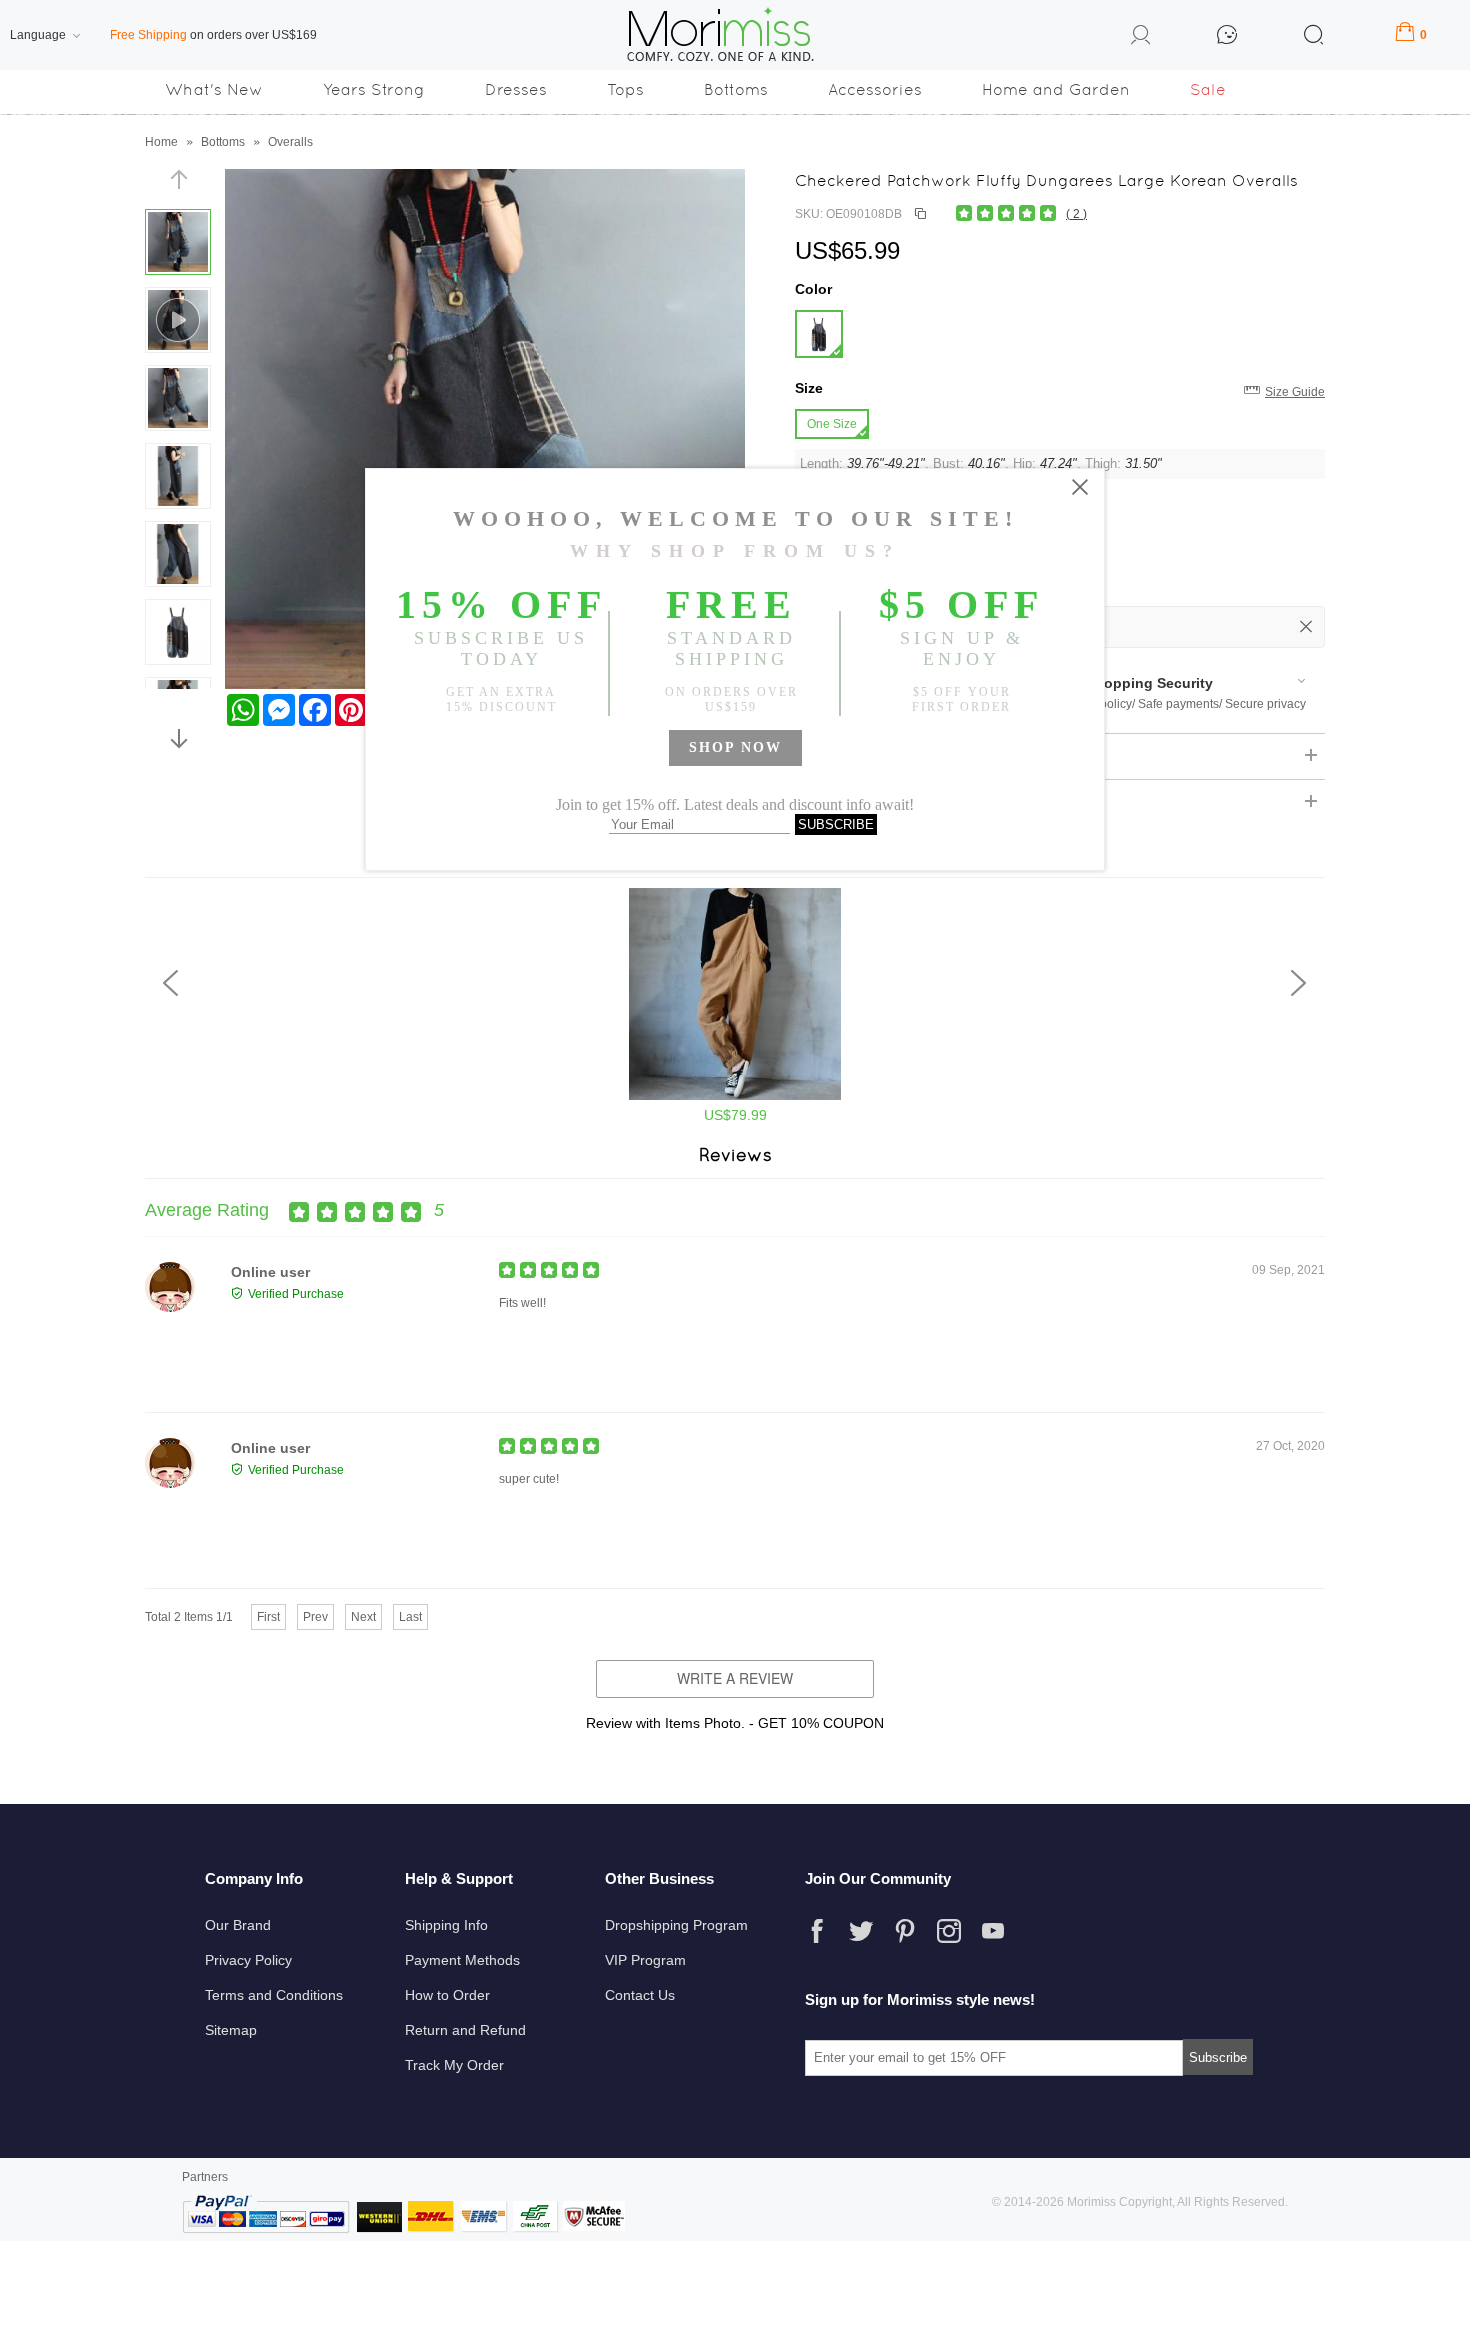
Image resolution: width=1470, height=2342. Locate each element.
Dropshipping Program (676, 1925)
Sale (1208, 89)
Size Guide (1295, 392)
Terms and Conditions (274, 1995)
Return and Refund (465, 2030)
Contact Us (640, 1995)
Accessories (875, 89)
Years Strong (374, 89)
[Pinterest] (905, 1931)
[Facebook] (817, 1931)
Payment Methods (462, 1960)
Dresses (516, 89)
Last (410, 1617)
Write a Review (735, 1678)
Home (161, 142)
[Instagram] (949, 1931)
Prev (315, 1617)
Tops (625, 89)
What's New (214, 89)
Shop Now (735, 747)
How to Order (447, 1995)
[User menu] (1141, 38)
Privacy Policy (248, 1960)
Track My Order (454, 2065)
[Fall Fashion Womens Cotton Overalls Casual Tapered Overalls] (735, 1096)
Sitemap (231, 2030)
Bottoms (736, 89)
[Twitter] (861, 1931)
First (268, 1617)
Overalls (290, 142)
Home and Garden (1056, 89)
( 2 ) (1076, 214)
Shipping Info (446, 1925)
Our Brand (238, 1925)
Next (363, 1617)
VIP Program (645, 1960)
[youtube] (993, 1931)
